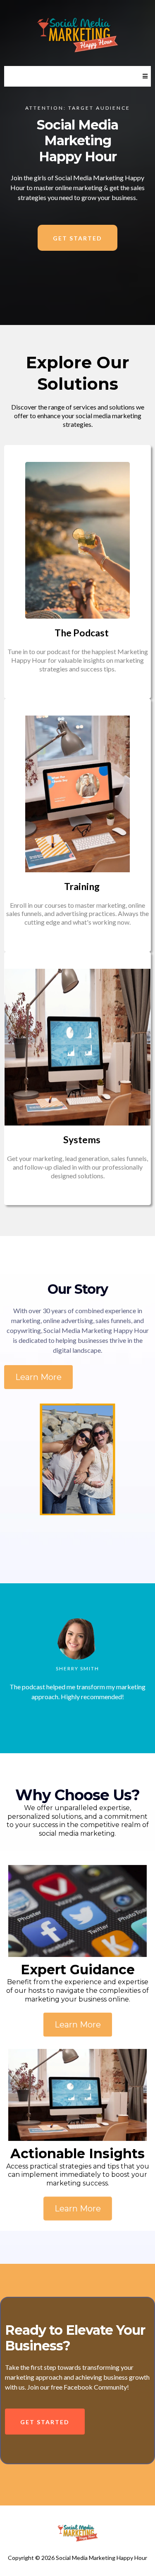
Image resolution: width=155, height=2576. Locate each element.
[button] (144, 76)
